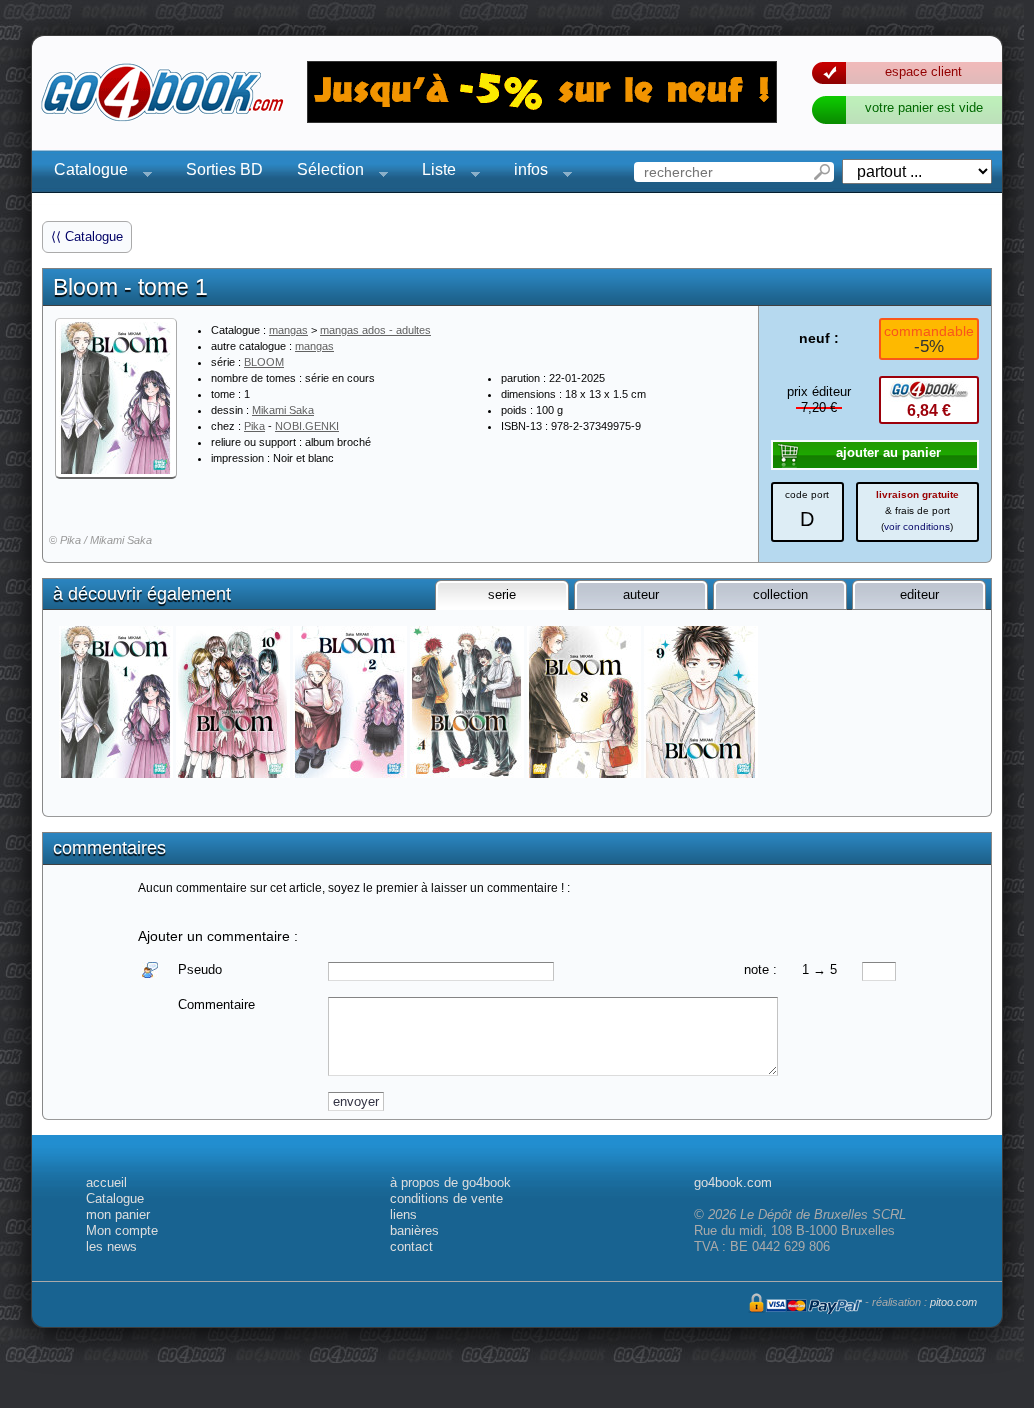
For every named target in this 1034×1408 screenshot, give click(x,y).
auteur (641, 594)
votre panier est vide (924, 107)
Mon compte (122, 1230)
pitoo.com (953, 1302)
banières (414, 1230)
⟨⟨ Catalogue (87, 236)
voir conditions (917, 526)
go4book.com (733, 1182)
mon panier (118, 1214)
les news (111, 1246)
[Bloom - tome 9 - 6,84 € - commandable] (702, 702)
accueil (106, 1182)
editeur (919, 594)
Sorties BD (224, 169)
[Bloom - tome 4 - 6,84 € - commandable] (468, 702)
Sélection (324, 172)
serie (502, 594)
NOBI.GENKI (307, 426)
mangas (288, 330)
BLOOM (264, 362)
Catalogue (85, 172)
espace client (923, 71)
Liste (433, 172)
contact (411, 1246)
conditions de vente (446, 1198)
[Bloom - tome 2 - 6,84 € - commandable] (351, 702)
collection (780, 594)
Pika (254, 426)
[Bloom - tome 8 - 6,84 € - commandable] (585, 702)
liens (403, 1214)
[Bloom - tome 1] (116, 398)
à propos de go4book (450, 1182)
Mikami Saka (283, 410)
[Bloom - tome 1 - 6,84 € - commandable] (117, 702)
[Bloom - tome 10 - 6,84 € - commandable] (234, 702)
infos (525, 172)
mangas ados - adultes (375, 330)
